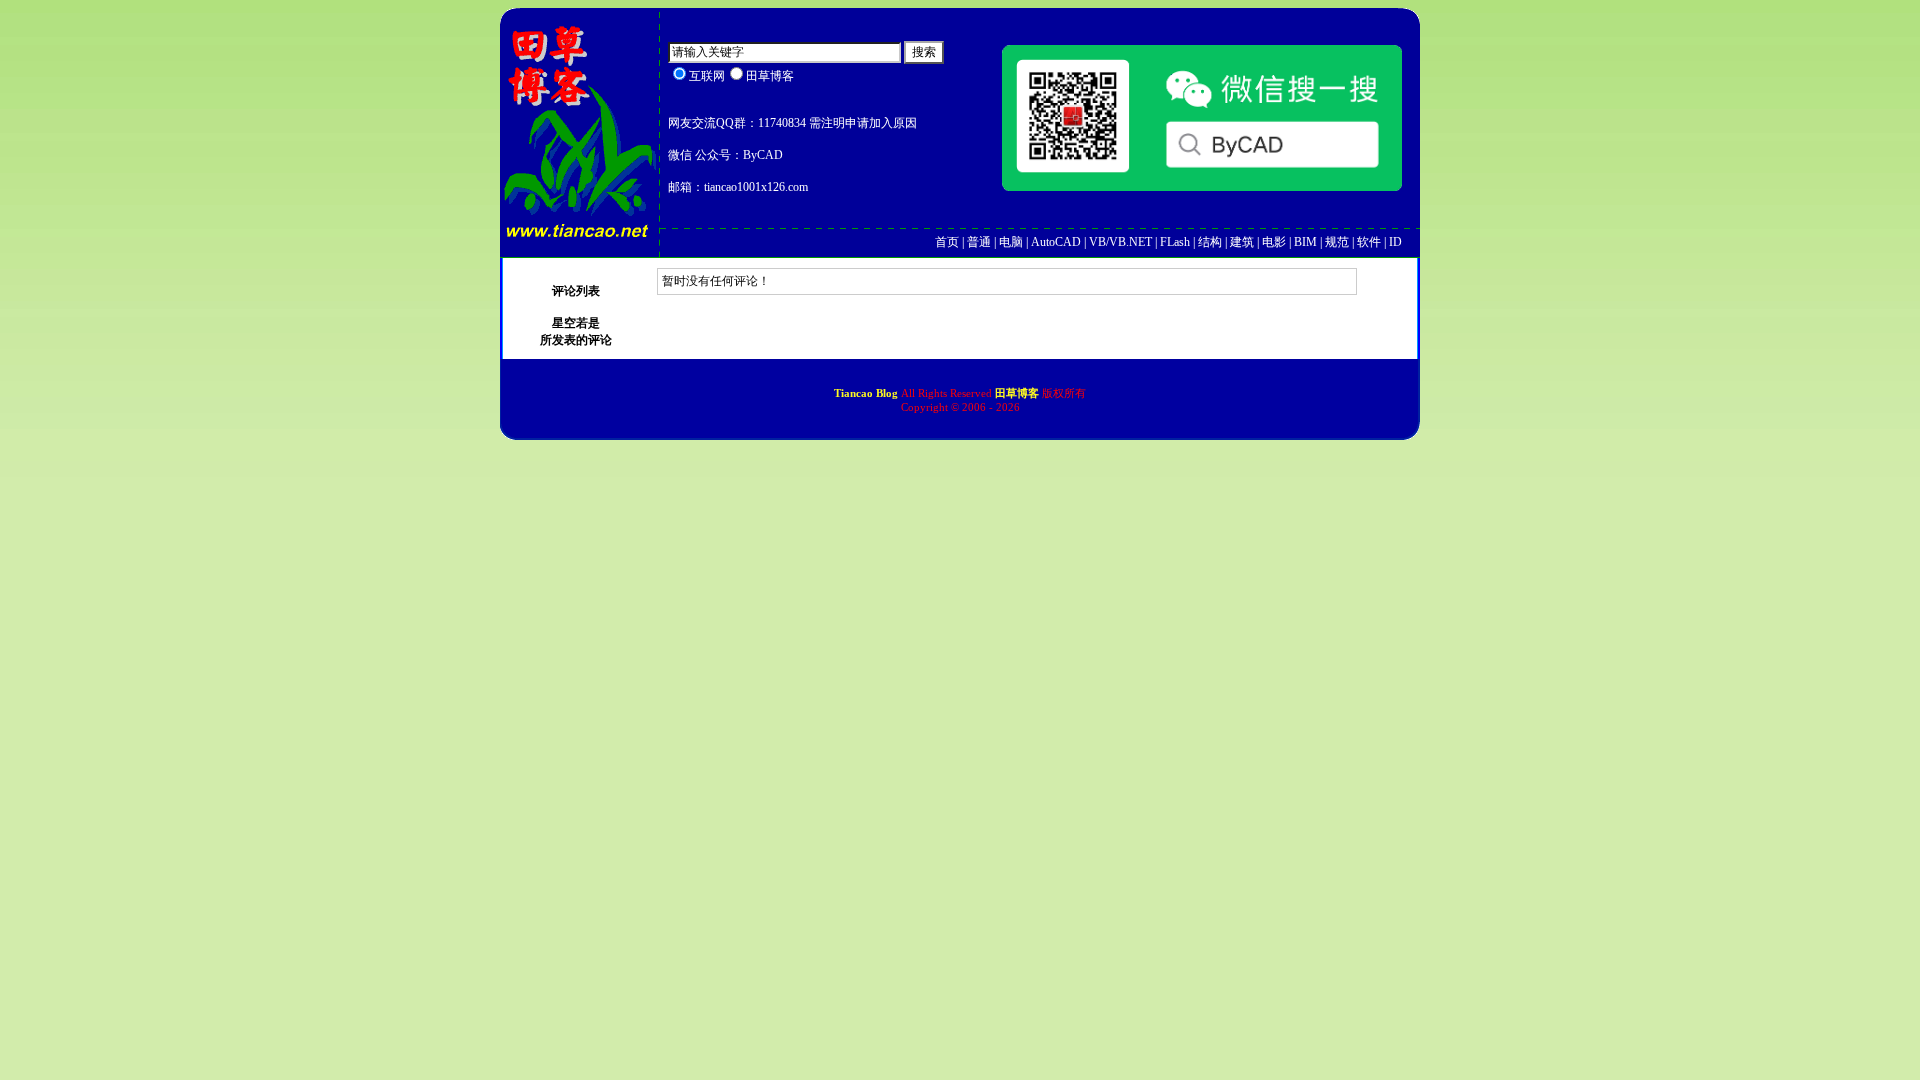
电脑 (1011, 242)
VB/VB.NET (1120, 242)
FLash (1175, 242)
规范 (1337, 242)
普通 (979, 242)
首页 (947, 242)
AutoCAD (1056, 242)
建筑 (1242, 242)
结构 (1210, 242)
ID (1395, 242)
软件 (1369, 242)
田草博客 (1017, 393)
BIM (1305, 242)
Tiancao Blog (867, 393)
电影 (1274, 242)
